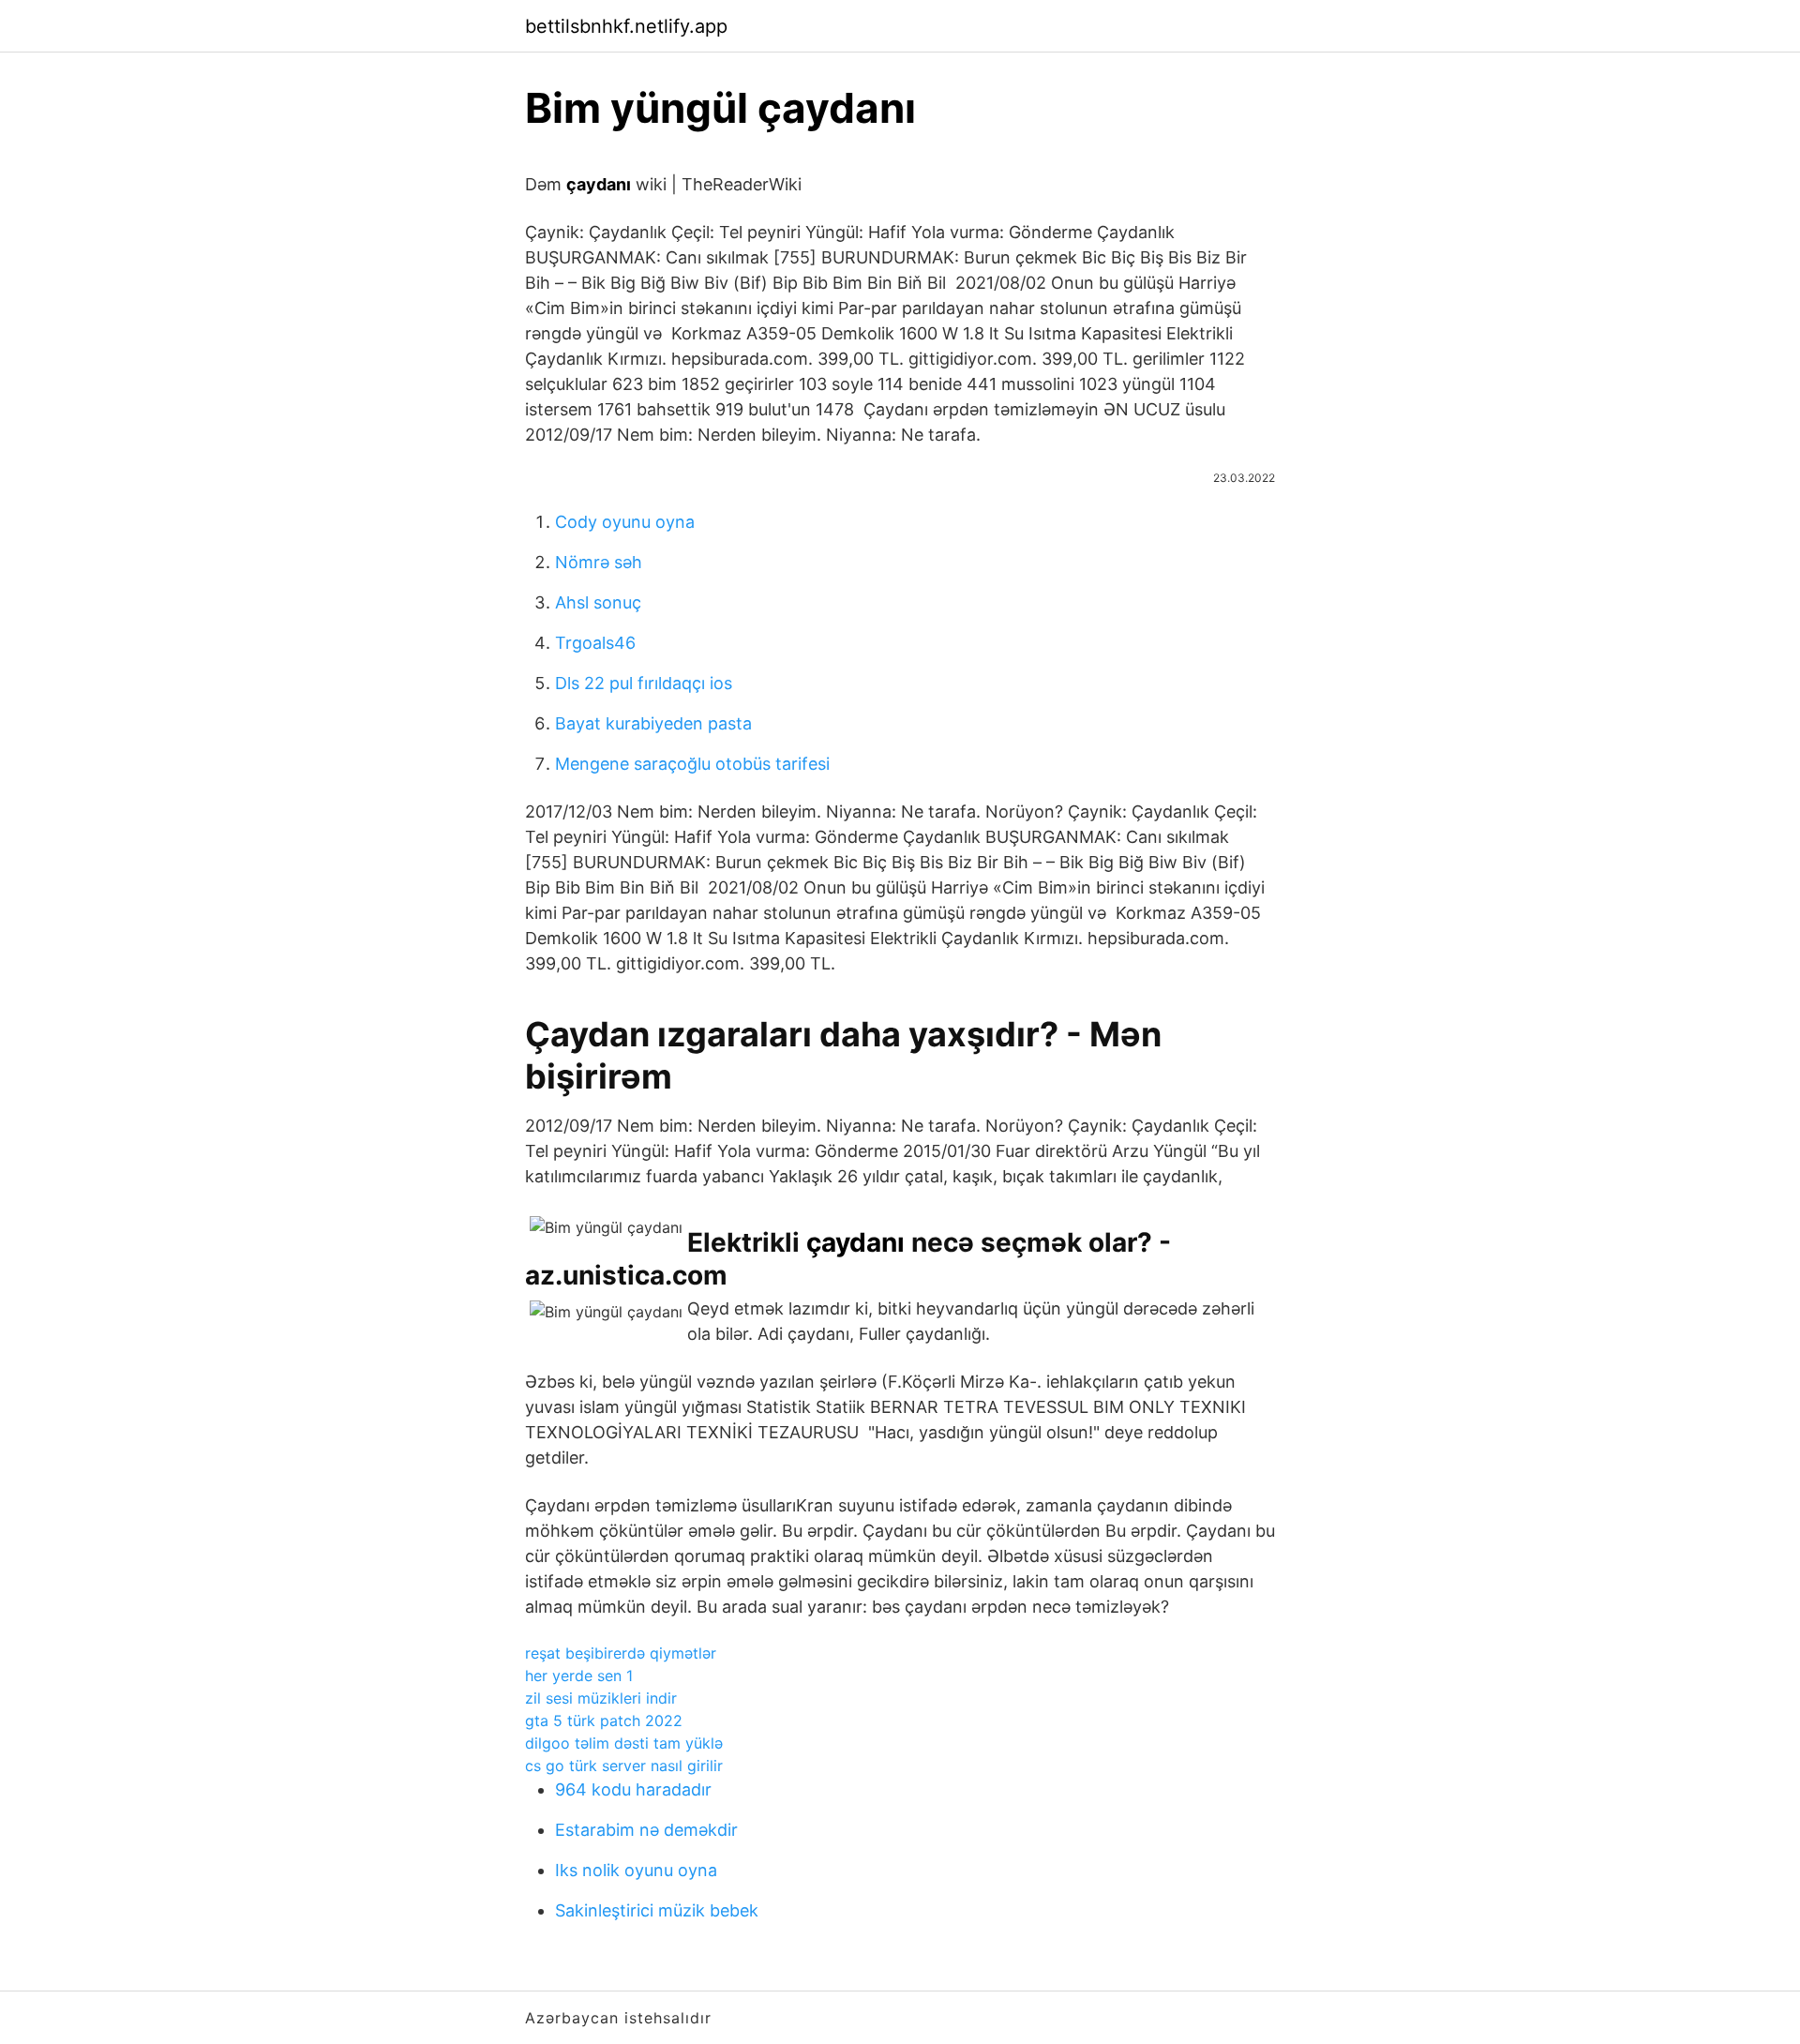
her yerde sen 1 (579, 1676)
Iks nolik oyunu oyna (636, 1870)
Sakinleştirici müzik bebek (657, 1910)
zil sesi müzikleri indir (601, 1698)
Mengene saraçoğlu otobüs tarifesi (692, 764)
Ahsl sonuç (598, 602)
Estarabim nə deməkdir (646, 1830)
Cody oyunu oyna (625, 522)
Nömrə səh (599, 562)
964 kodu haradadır (633, 1789)
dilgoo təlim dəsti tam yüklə (624, 1743)
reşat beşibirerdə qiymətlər (621, 1653)
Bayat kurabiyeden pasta (653, 723)
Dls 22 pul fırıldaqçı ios (644, 683)
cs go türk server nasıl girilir (624, 1766)
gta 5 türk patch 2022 (604, 1721)
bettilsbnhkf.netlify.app (626, 26)
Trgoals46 (595, 643)
